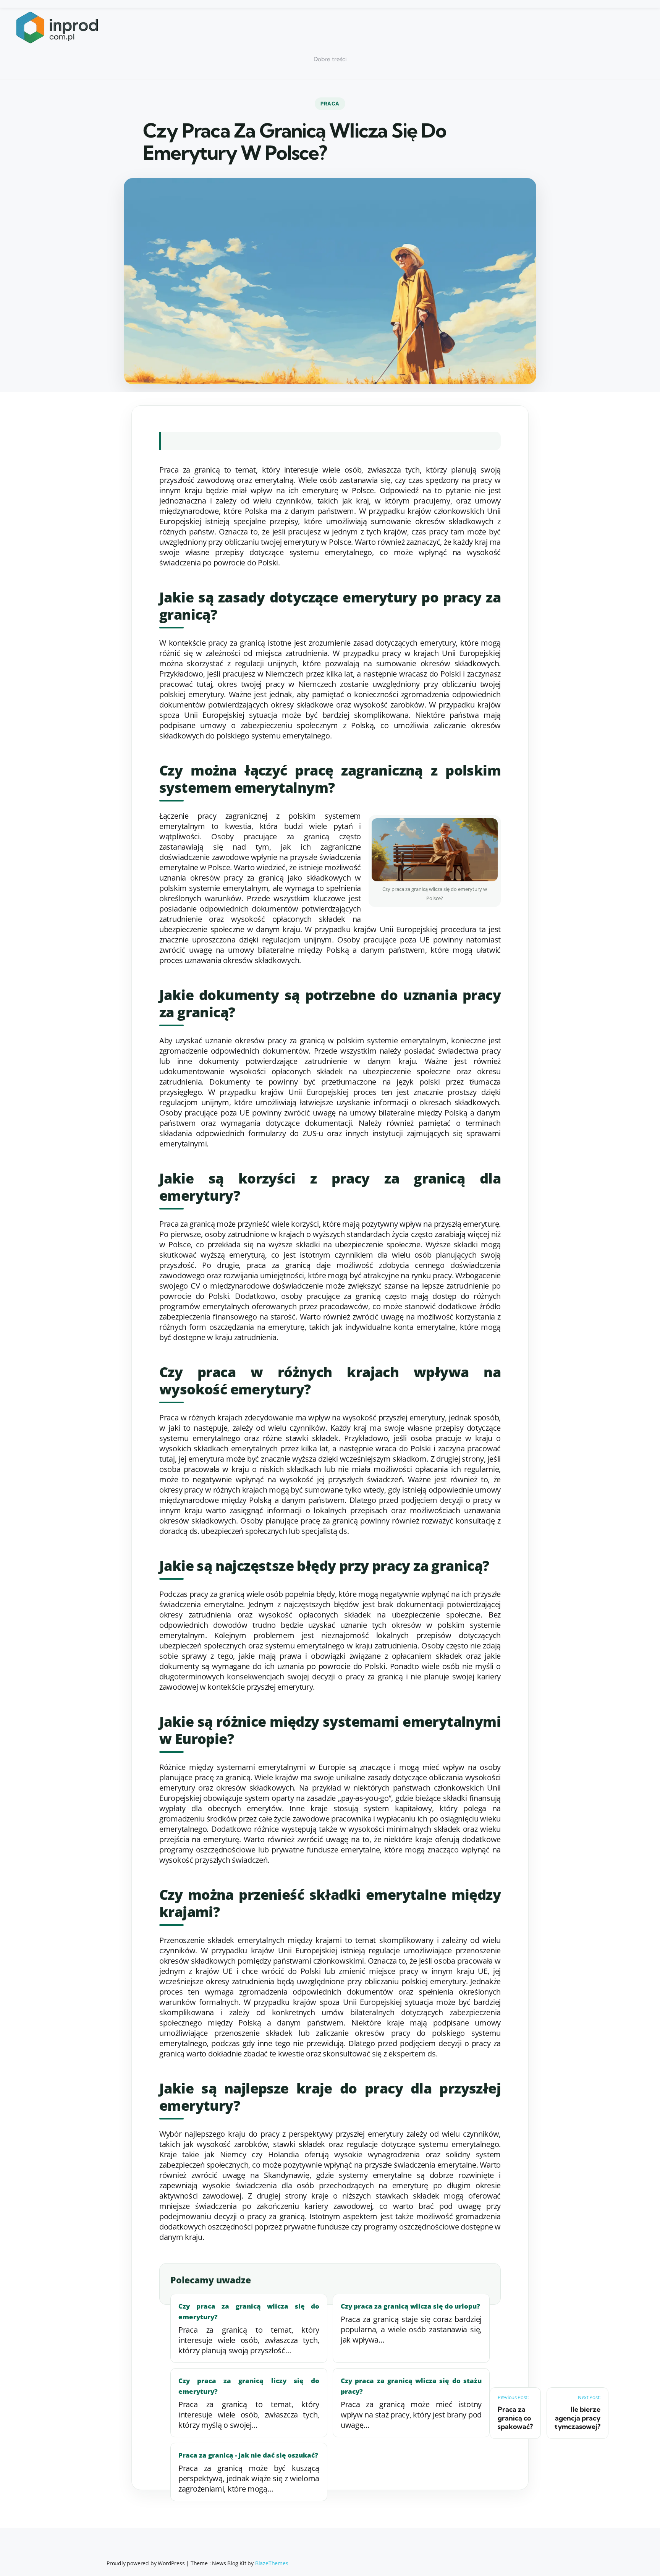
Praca (330, 104)
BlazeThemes (272, 2563)
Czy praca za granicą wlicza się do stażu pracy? (411, 2386)
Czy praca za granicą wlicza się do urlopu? (410, 2306)
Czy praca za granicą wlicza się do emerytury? (249, 2311)
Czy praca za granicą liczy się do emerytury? (249, 2386)
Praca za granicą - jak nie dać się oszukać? (248, 2455)
